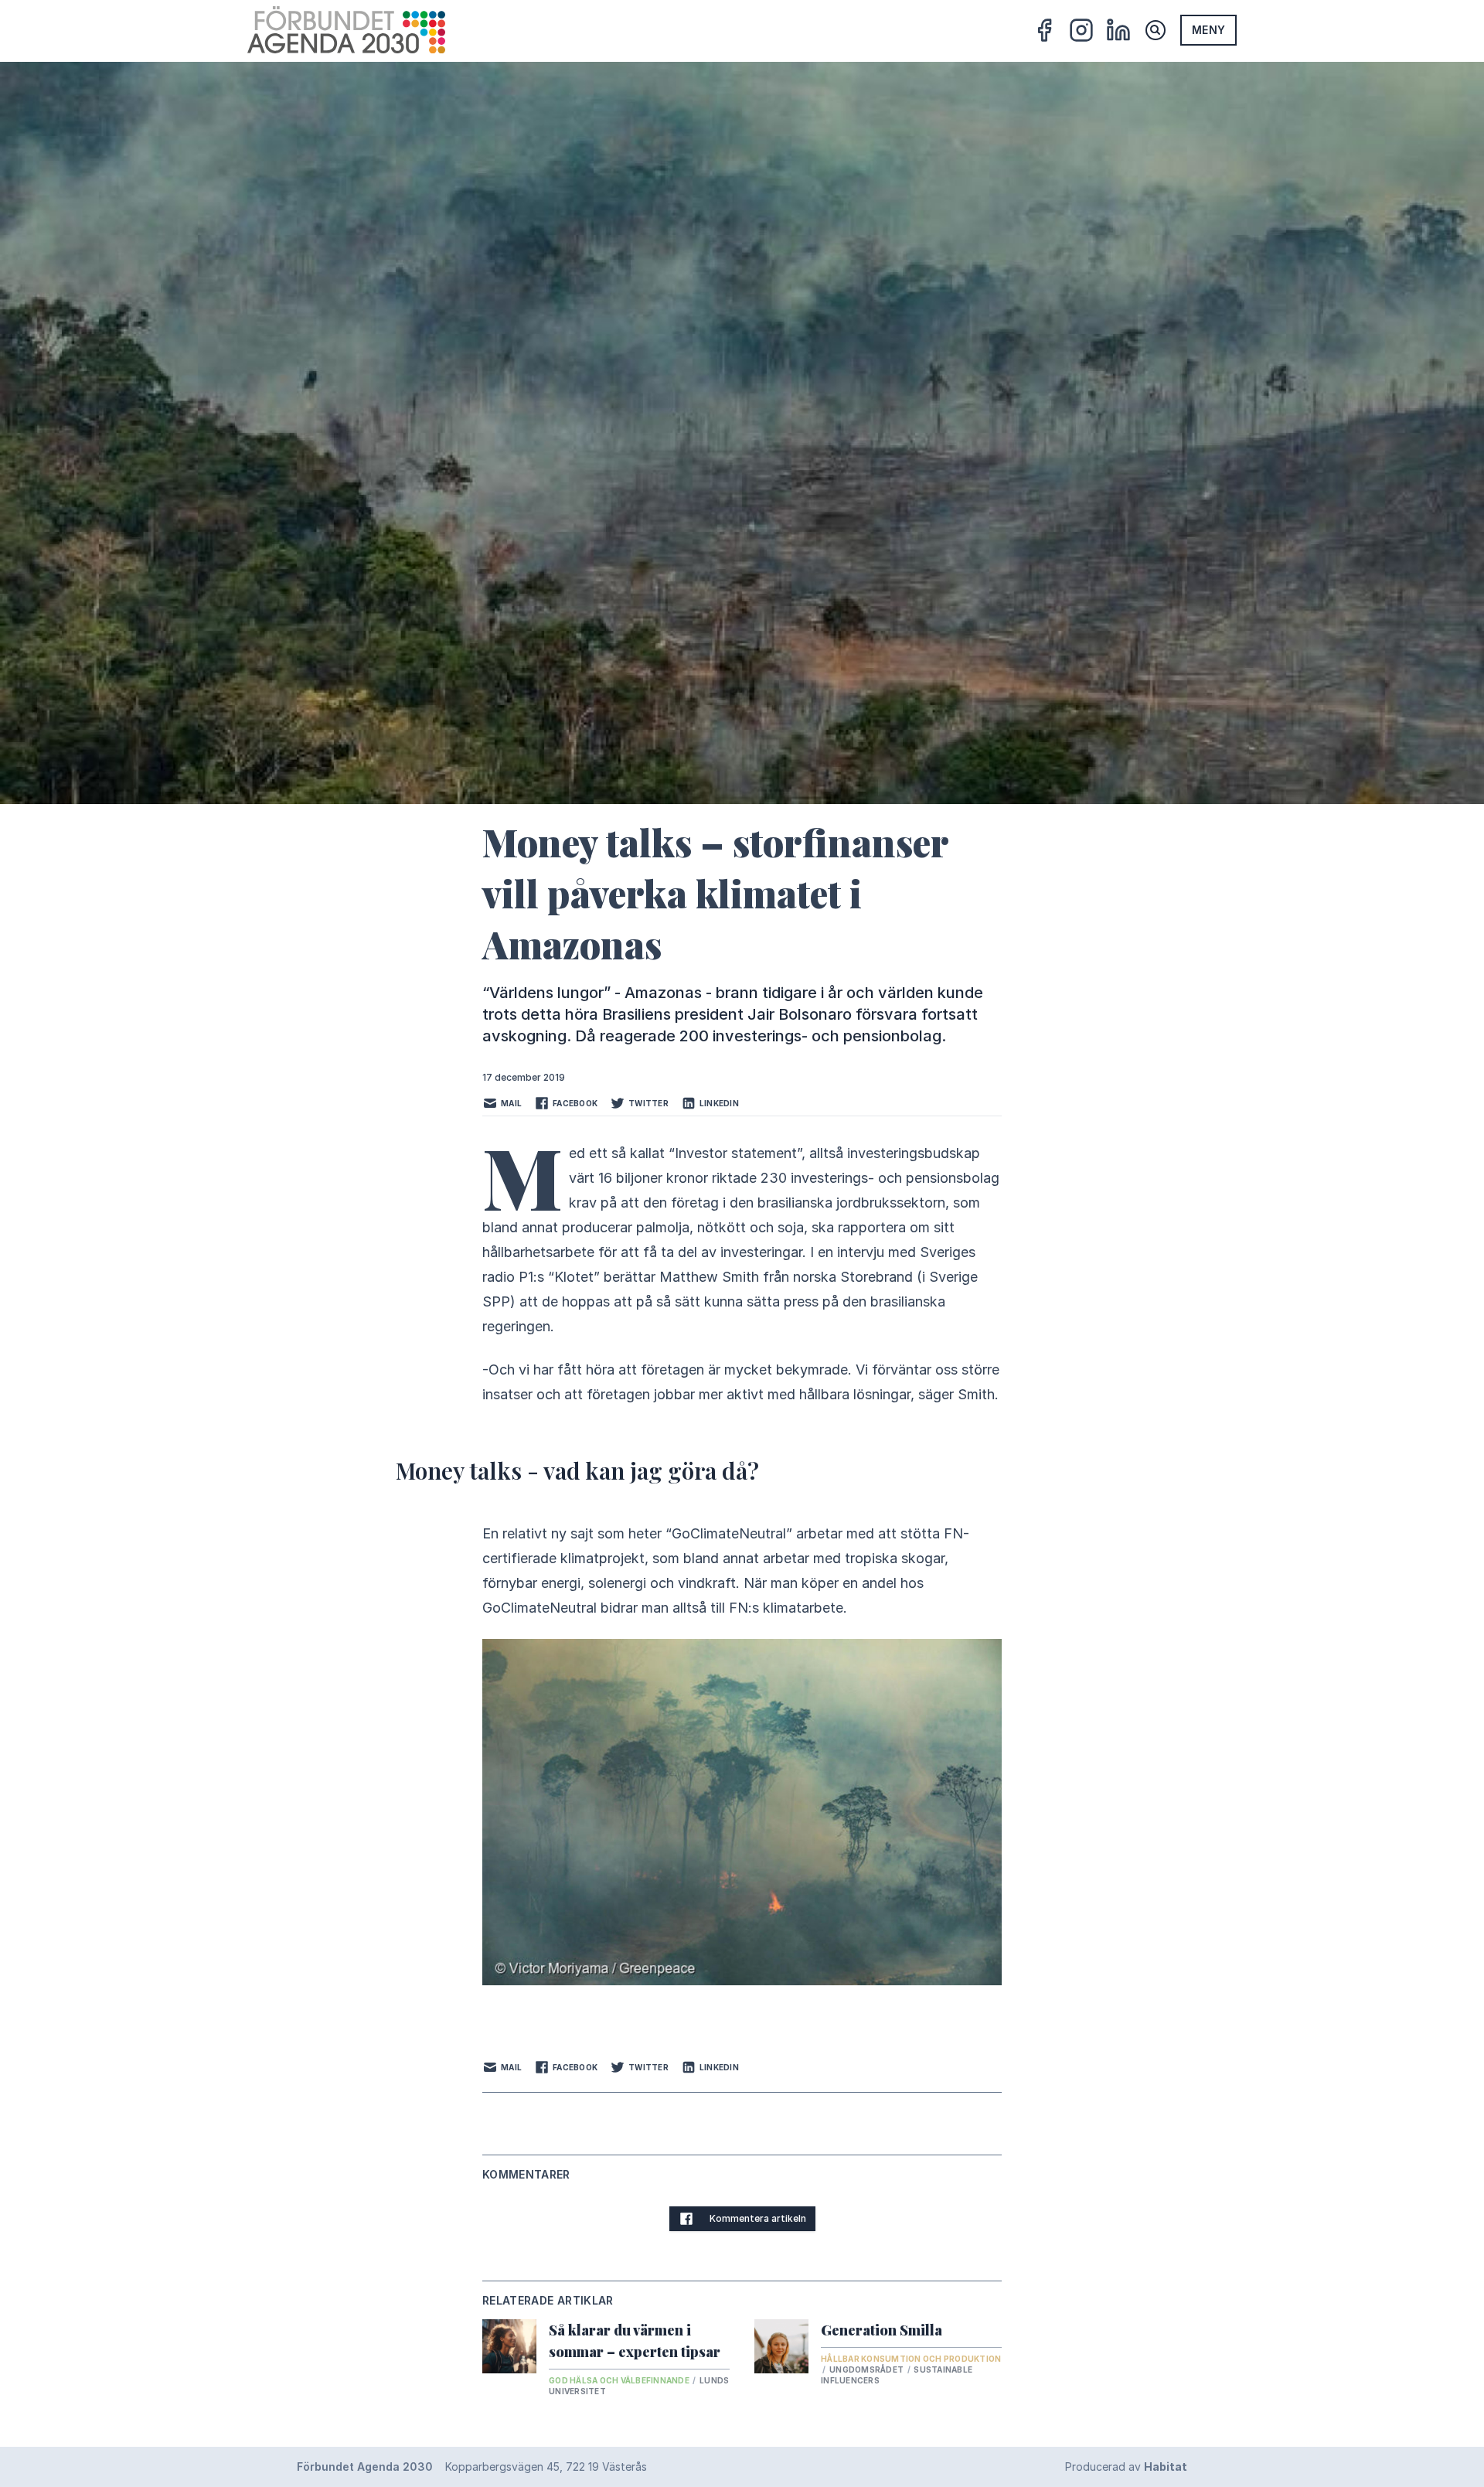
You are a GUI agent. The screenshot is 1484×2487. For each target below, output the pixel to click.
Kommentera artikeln (758, 2218)
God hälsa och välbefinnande (620, 2380)
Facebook (575, 1103)
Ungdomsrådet (867, 2369)
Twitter (648, 1103)
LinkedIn (719, 1103)
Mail (511, 1103)
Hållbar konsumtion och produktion (911, 2359)
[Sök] (1156, 30)
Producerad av (1126, 2467)
